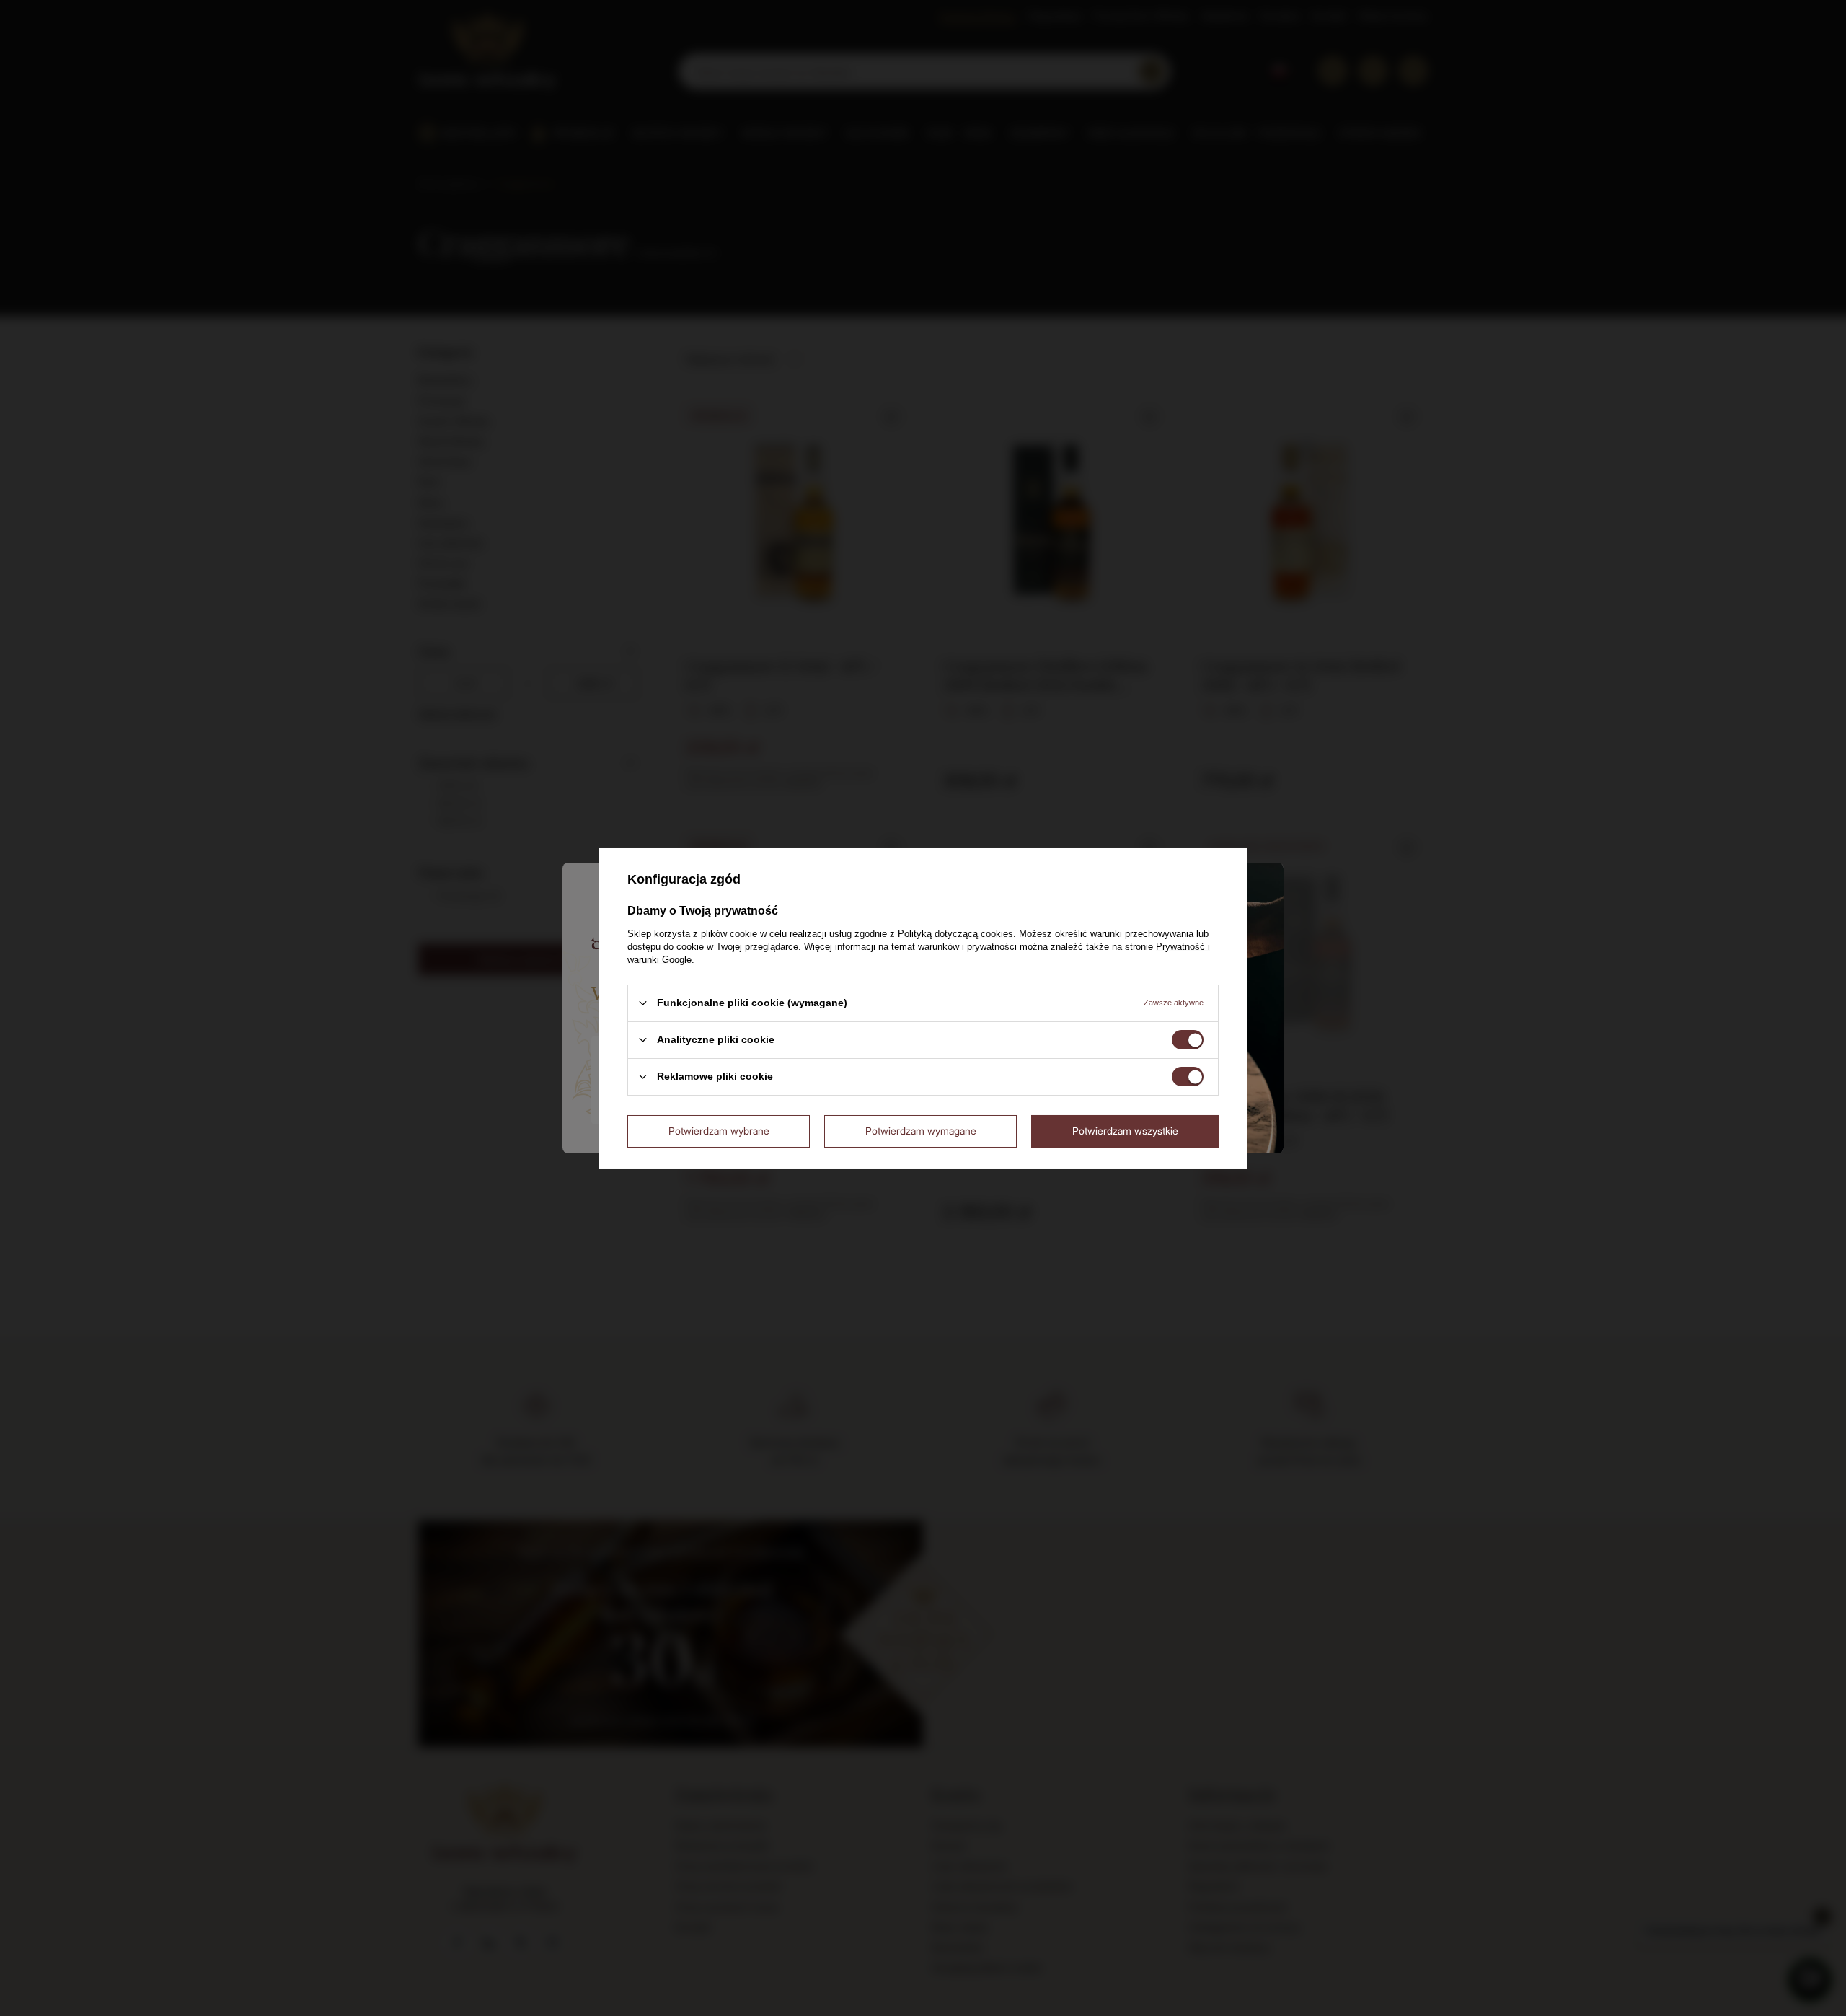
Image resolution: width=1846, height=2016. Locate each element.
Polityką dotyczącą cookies (955, 933)
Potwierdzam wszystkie (1125, 1131)
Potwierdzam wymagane (921, 1131)
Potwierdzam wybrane (719, 1131)
